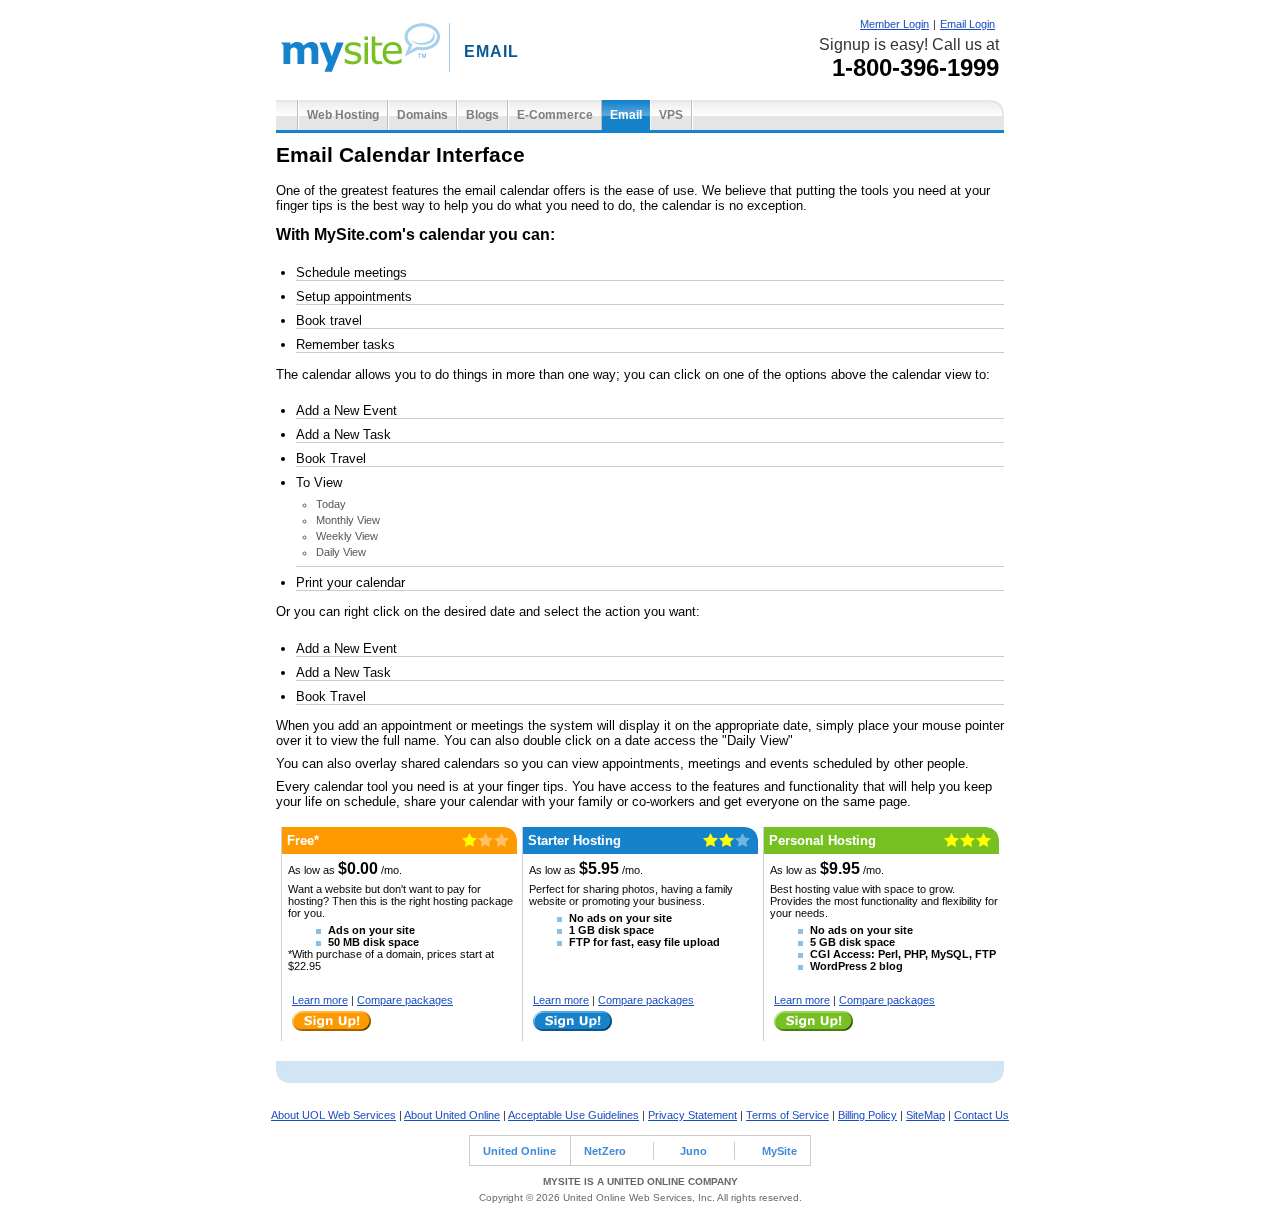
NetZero (605, 1151)
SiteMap (925, 1115)
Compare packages (405, 1000)
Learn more (320, 1000)
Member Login (894, 24)
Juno (693, 1151)
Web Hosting (343, 115)
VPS (671, 115)
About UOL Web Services (333, 1115)
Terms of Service (787, 1115)
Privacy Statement (692, 1115)
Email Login (967, 24)
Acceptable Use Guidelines (573, 1115)
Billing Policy (867, 1115)
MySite (779, 1151)
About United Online (452, 1115)
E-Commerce (555, 115)
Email (626, 115)
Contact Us (981, 1115)
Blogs (482, 115)
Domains (422, 115)
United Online (519, 1151)
